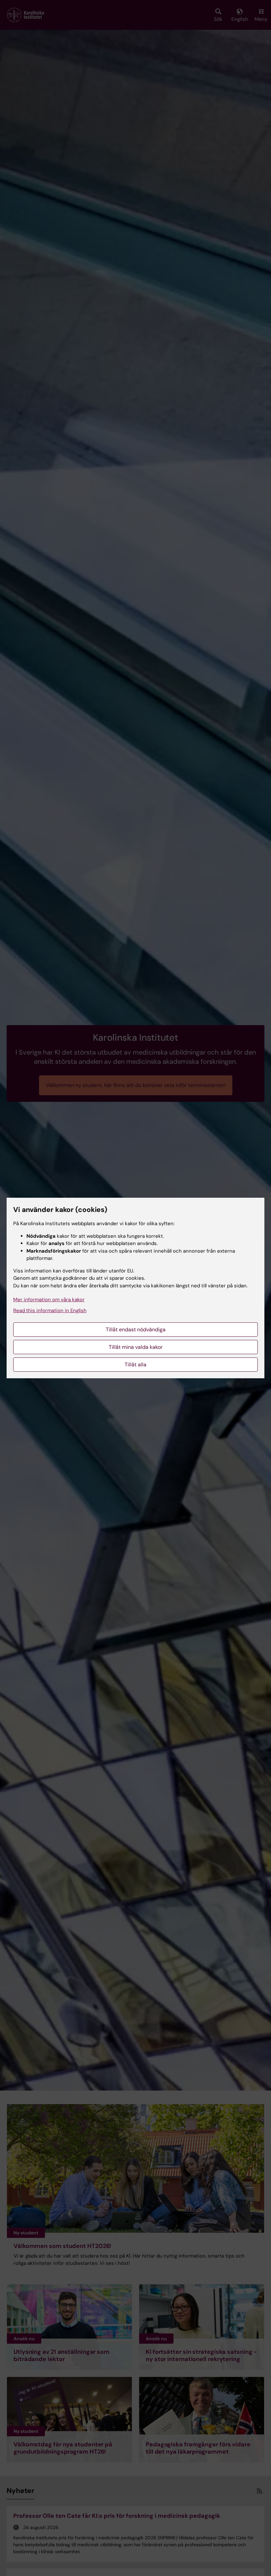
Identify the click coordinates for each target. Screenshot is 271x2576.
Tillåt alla (135, 1365)
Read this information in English (50, 1310)
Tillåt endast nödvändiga (136, 1330)
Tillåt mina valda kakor (136, 1347)
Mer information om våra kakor (49, 1300)
